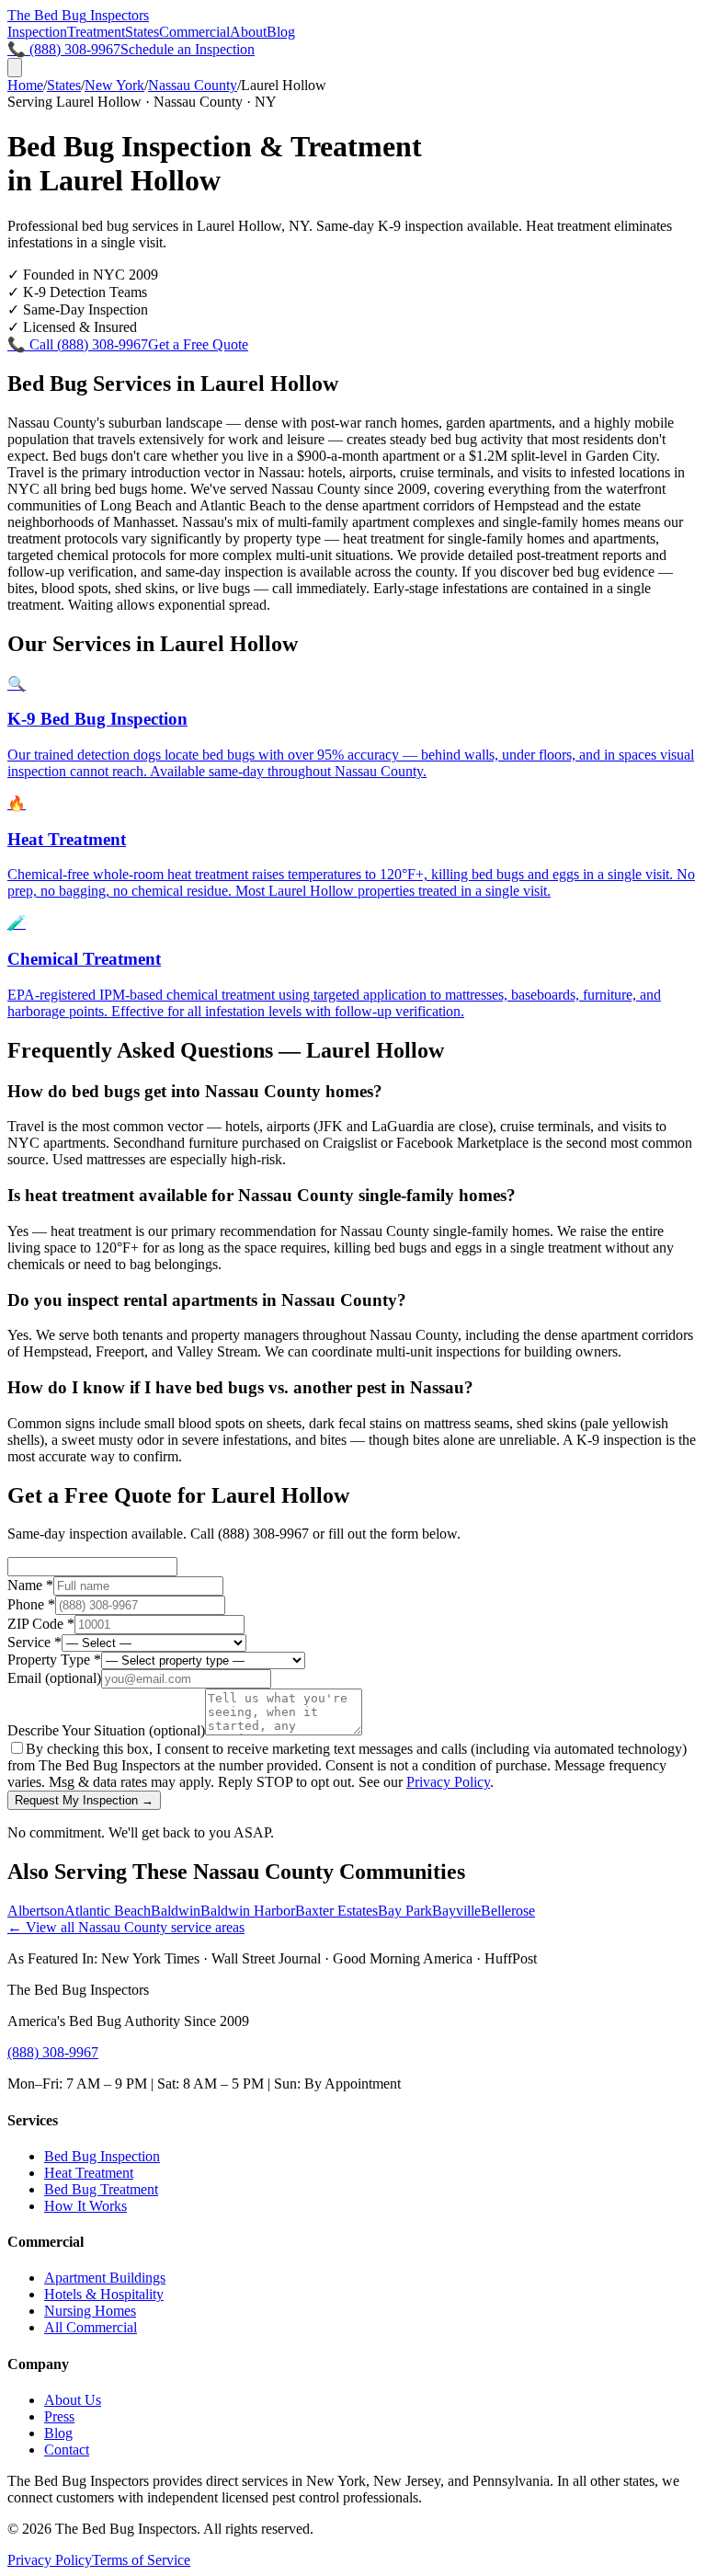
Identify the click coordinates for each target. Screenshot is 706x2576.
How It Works (85, 2206)
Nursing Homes (90, 2311)
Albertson (36, 1911)
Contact (67, 2450)
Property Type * (54, 1660)
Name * (30, 1585)
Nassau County (193, 85)
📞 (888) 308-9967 (64, 49)
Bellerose (508, 1911)
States (142, 32)
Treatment (96, 32)
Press (59, 2416)
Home (25, 85)
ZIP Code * (41, 1624)
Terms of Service (141, 2560)
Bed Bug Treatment (101, 2189)
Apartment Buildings (105, 2278)
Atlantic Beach (108, 1911)
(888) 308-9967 (53, 2052)
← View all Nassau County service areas (126, 1927)
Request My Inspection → (84, 1800)
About (248, 32)
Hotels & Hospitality (104, 2294)
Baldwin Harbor (248, 1911)
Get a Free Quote (198, 344)
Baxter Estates (336, 1911)
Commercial (194, 32)
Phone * (31, 1604)
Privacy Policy (448, 1782)
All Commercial (91, 2327)
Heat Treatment (89, 2173)
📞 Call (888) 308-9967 (78, 344)
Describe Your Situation (106, 1730)
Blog (281, 32)
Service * (34, 1642)
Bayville (456, 1911)
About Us (73, 2400)
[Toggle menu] (15, 68)
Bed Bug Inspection (102, 2156)
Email (54, 1678)
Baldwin (176, 1911)
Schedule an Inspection (188, 49)
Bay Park (405, 1911)
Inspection (37, 32)
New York (114, 85)
